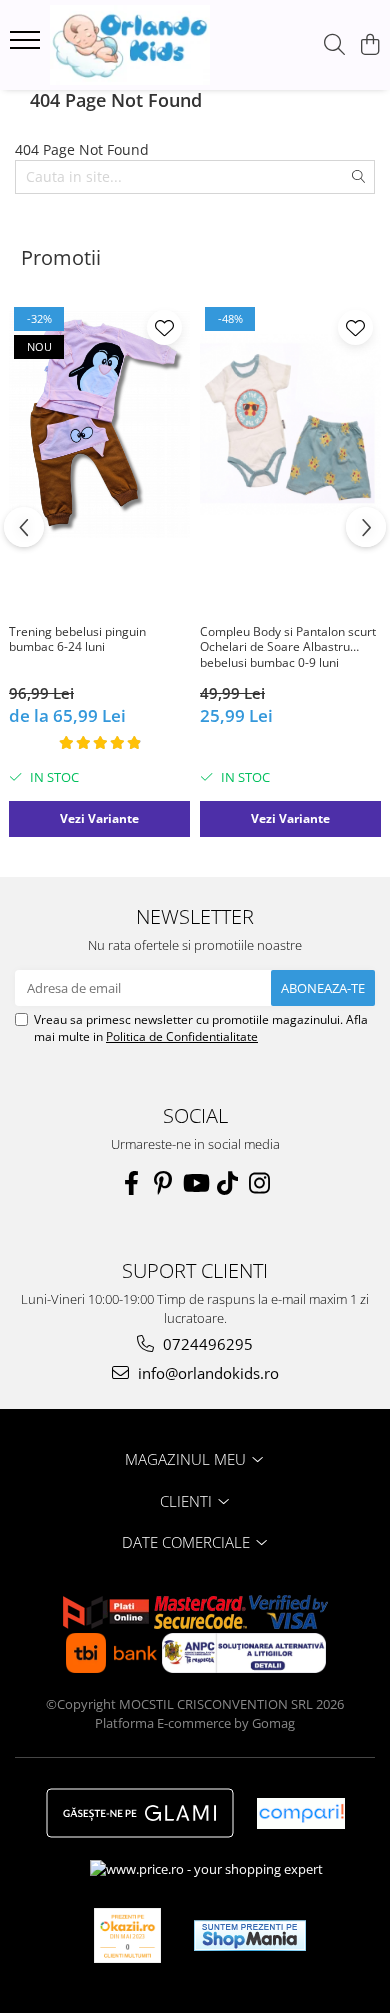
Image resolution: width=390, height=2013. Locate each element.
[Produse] (27, 46)
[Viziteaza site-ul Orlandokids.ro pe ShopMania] (250, 1935)
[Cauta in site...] (334, 45)
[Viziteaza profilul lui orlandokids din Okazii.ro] (128, 1935)
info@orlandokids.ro (206, 1373)
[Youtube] (195, 1183)
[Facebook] (131, 1183)
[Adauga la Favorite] (164, 327)
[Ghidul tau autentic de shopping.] (301, 1813)
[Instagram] (259, 1183)
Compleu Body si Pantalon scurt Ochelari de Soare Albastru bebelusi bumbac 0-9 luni (288, 647)
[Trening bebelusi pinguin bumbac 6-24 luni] (99, 424)
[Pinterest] (163, 1183)
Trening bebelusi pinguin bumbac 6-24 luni (77, 640)
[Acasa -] (130, 45)
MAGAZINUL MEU (187, 1459)
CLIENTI (188, 1501)
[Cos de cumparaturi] (369, 45)
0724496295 (206, 1344)
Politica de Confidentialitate (182, 1036)
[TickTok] (227, 1183)
